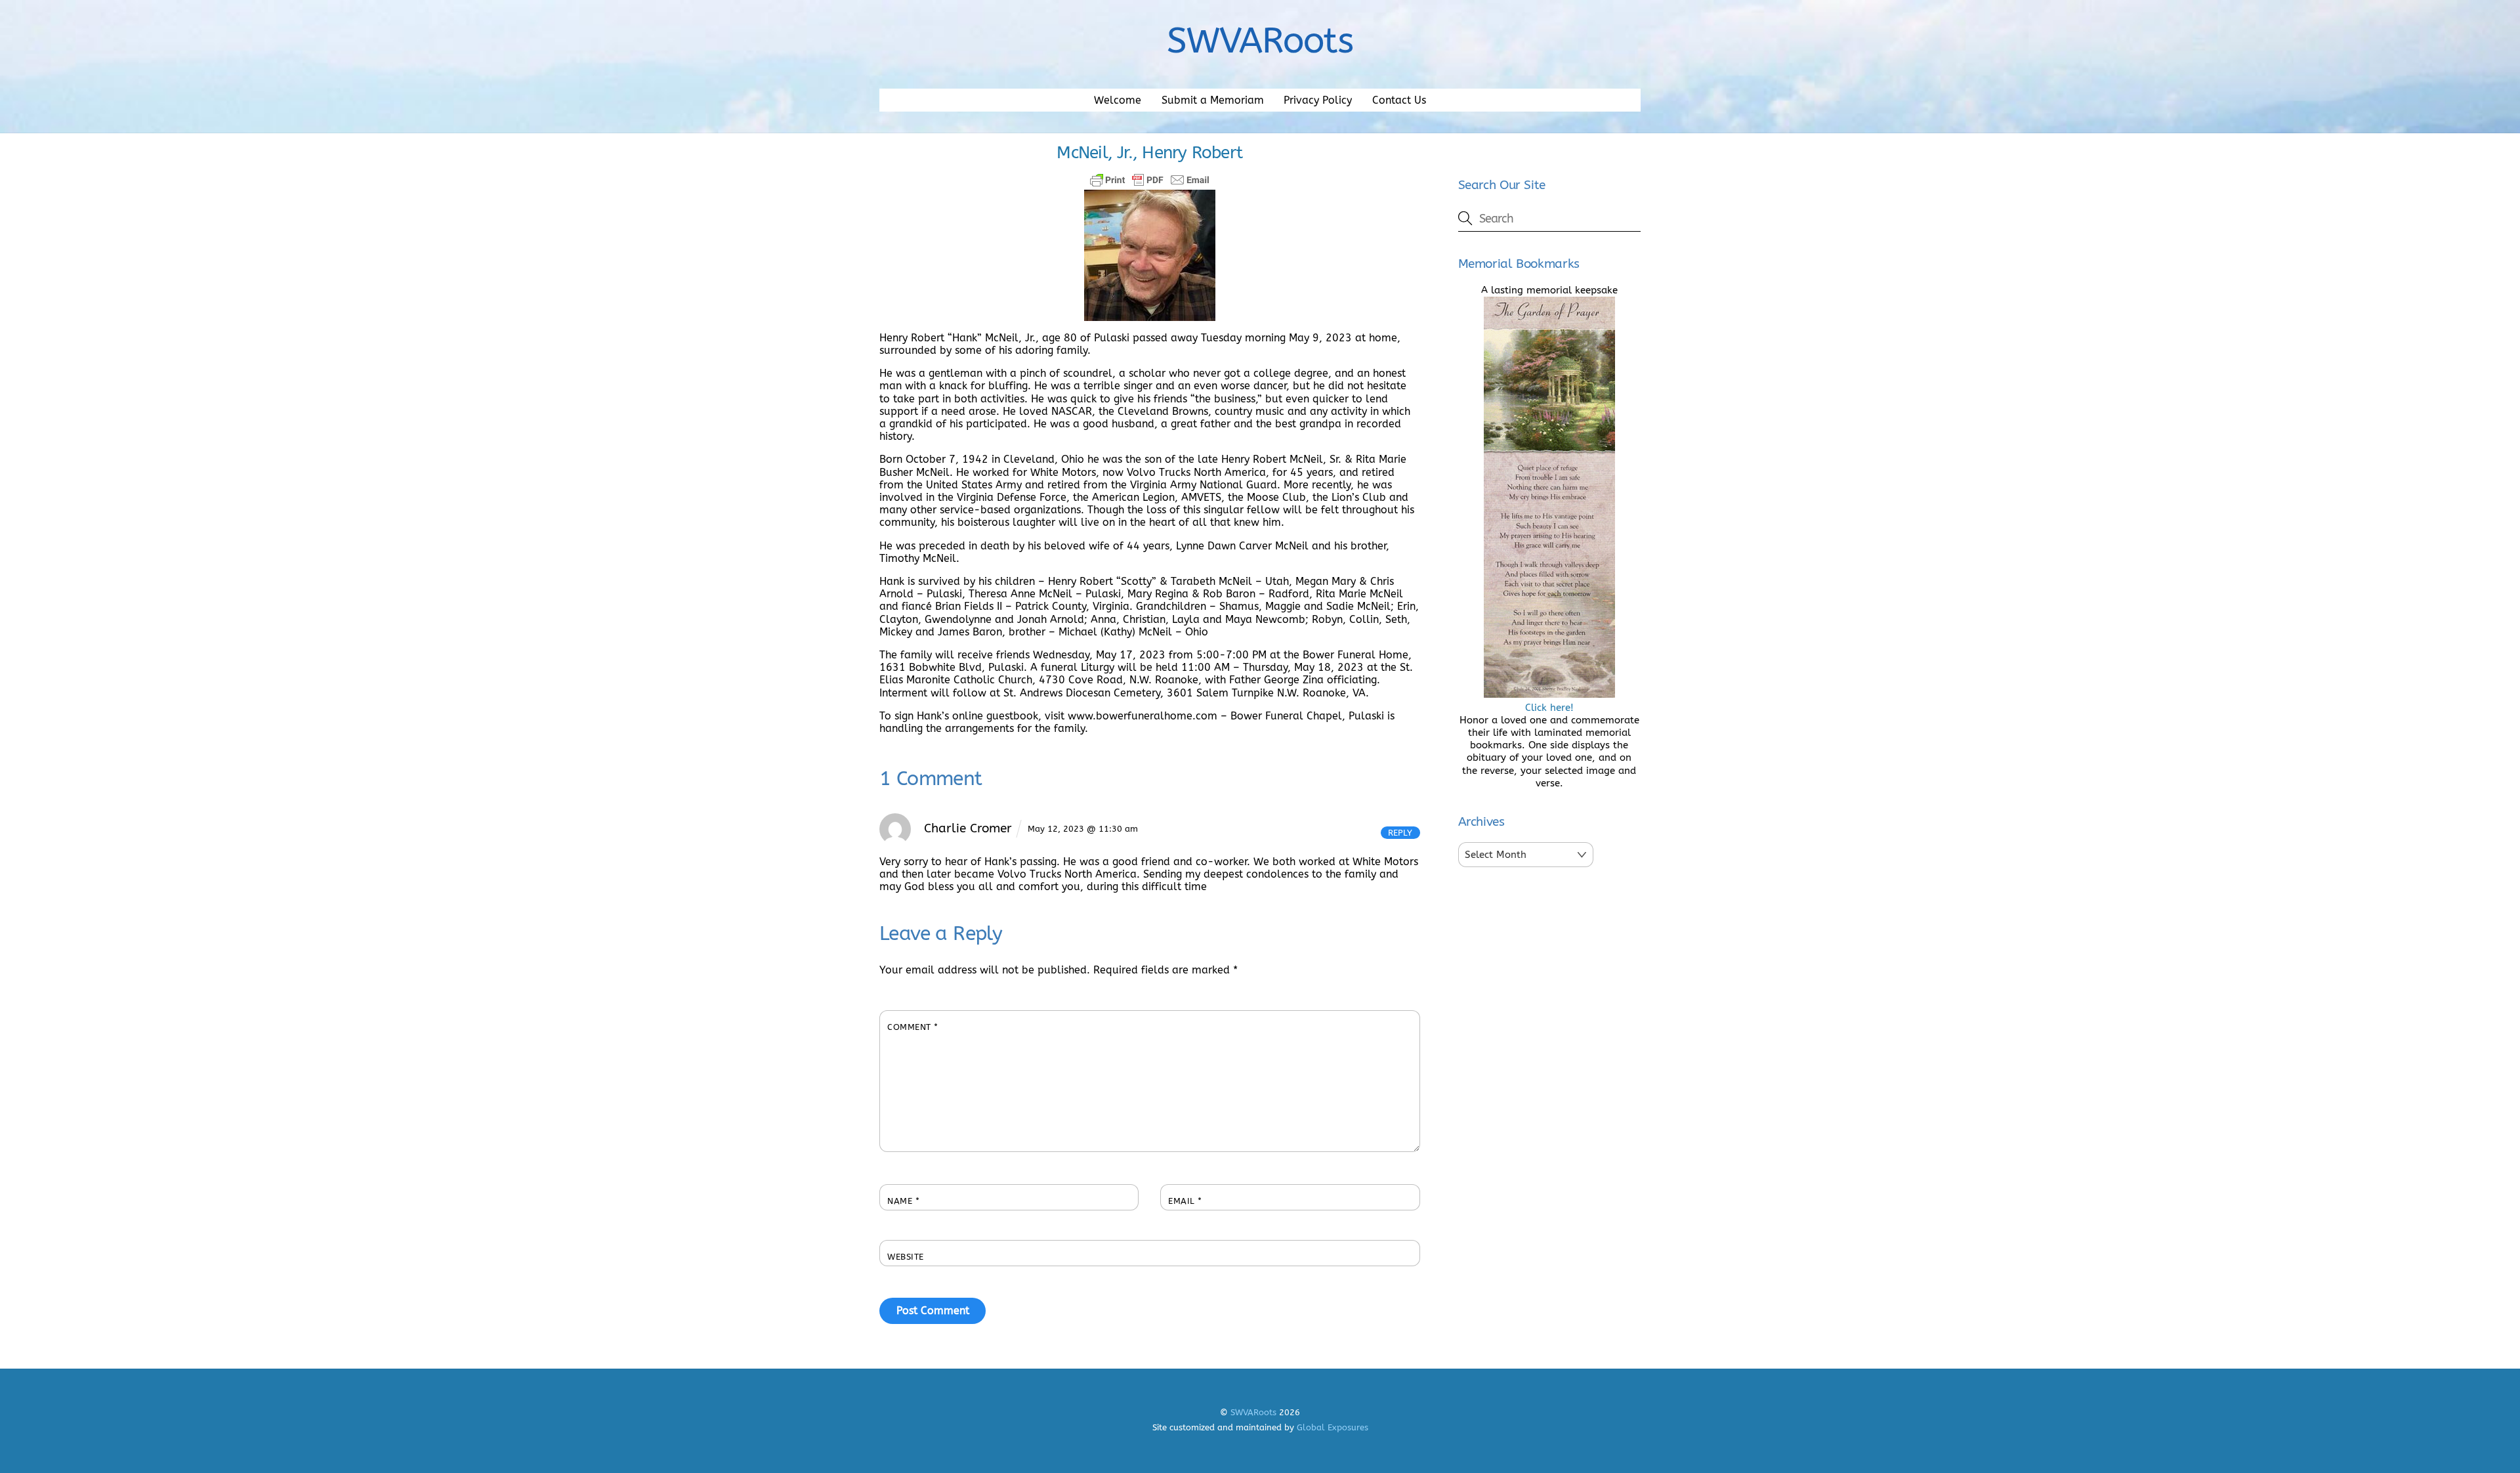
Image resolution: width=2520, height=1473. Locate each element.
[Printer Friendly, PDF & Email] (1150, 180)
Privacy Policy (1318, 100)
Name (903, 1201)
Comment (913, 1027)
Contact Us (1399, 100)
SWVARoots (1253, 1412)
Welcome (1118, 100)
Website (906, 1257)
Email (1185, 1201)
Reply (1400, 833)
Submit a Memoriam (1213, 100)
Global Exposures (1333, 1427)
